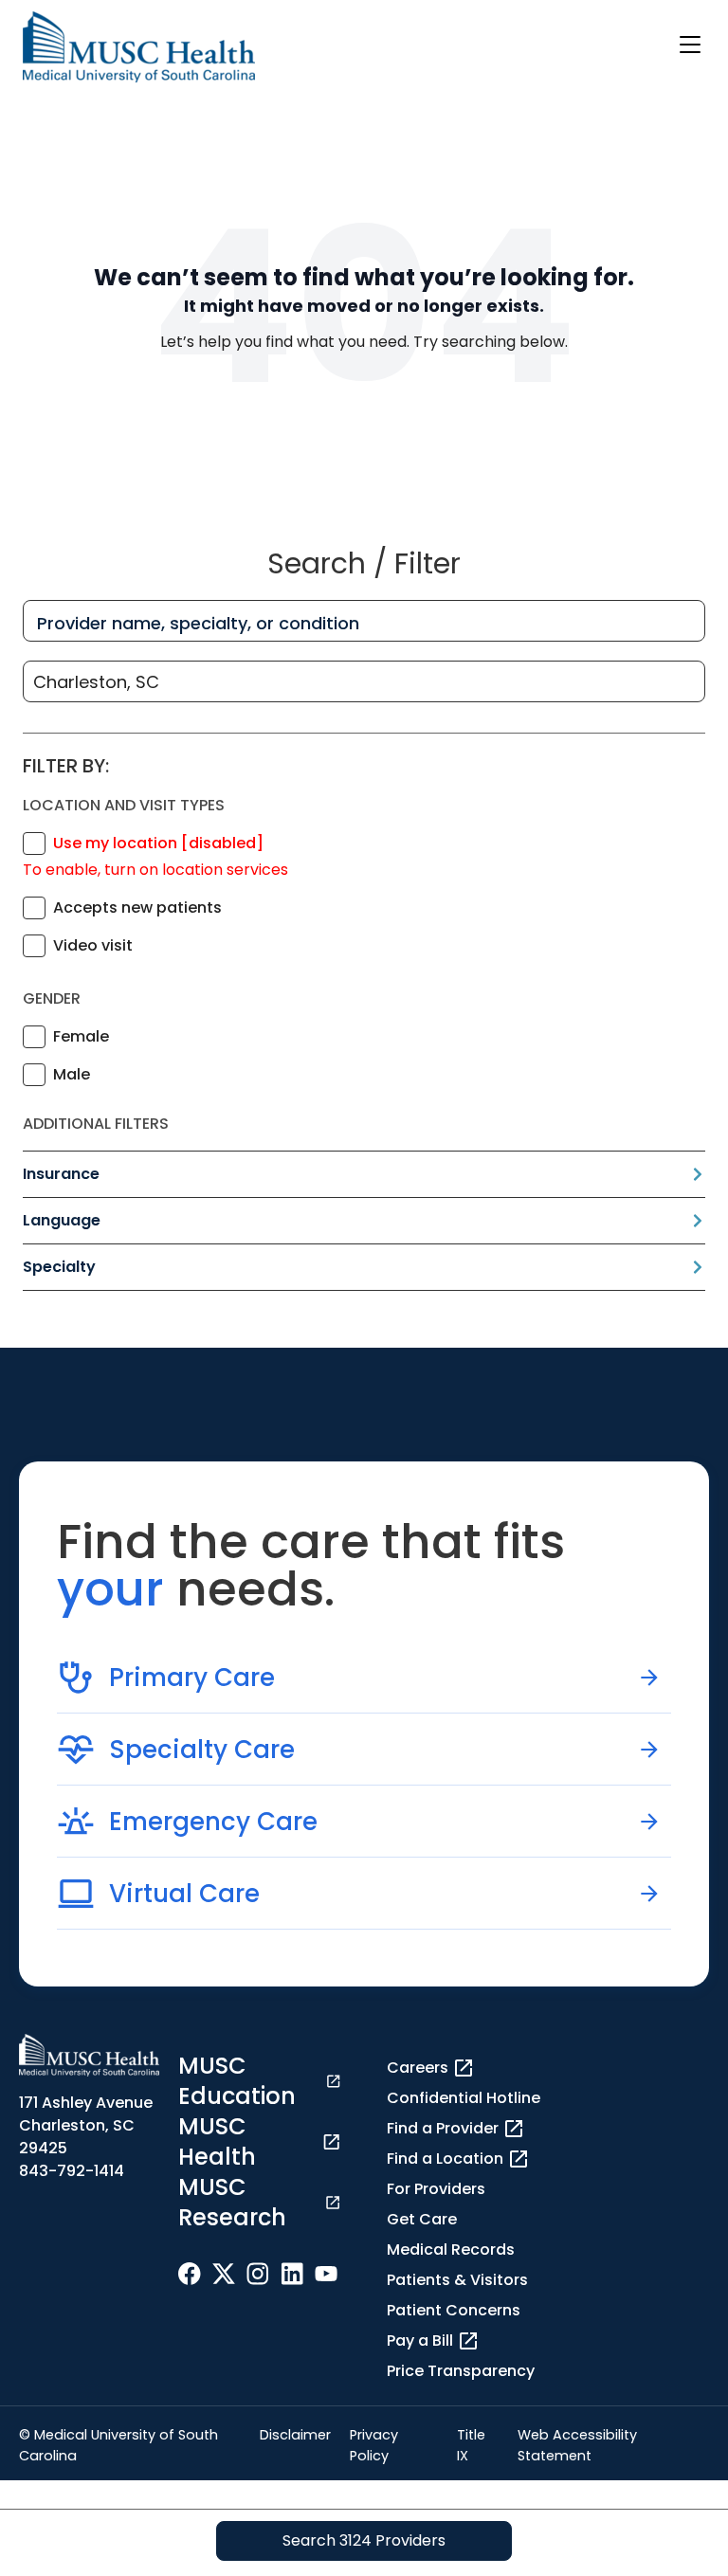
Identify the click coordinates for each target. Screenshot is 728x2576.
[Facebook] (190, 2273)
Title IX (471, 2445)
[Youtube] (326, 2273)
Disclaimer (295, 2435)
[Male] (34, 1075)
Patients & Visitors (457, 2280)
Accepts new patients (137, 907)
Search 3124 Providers (364, 2540)
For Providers (436, 2189)
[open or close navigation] (690, 45)
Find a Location (445, 2159)
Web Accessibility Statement (577, 2445)
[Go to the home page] (139, 47)
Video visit (93, 945)
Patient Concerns (454, 2310)
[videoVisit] (34, 946)
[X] (224, 2273)
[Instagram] (258, 2273)
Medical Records (451, 2249)
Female (81, 1036)
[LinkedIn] (292, 2273)
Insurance (61, 1174)
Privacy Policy (374, 2445)
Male (72, 1074)
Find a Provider (443, 2128)
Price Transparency (461, 2371)
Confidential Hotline (464, 2098)
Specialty (59, 1267)
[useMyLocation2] (34, 844)
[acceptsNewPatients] (34, 908)
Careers (418, 2068)
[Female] (34, 1037)
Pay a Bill (420, 2340)
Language (62, 1220)
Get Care (422, 2219)
